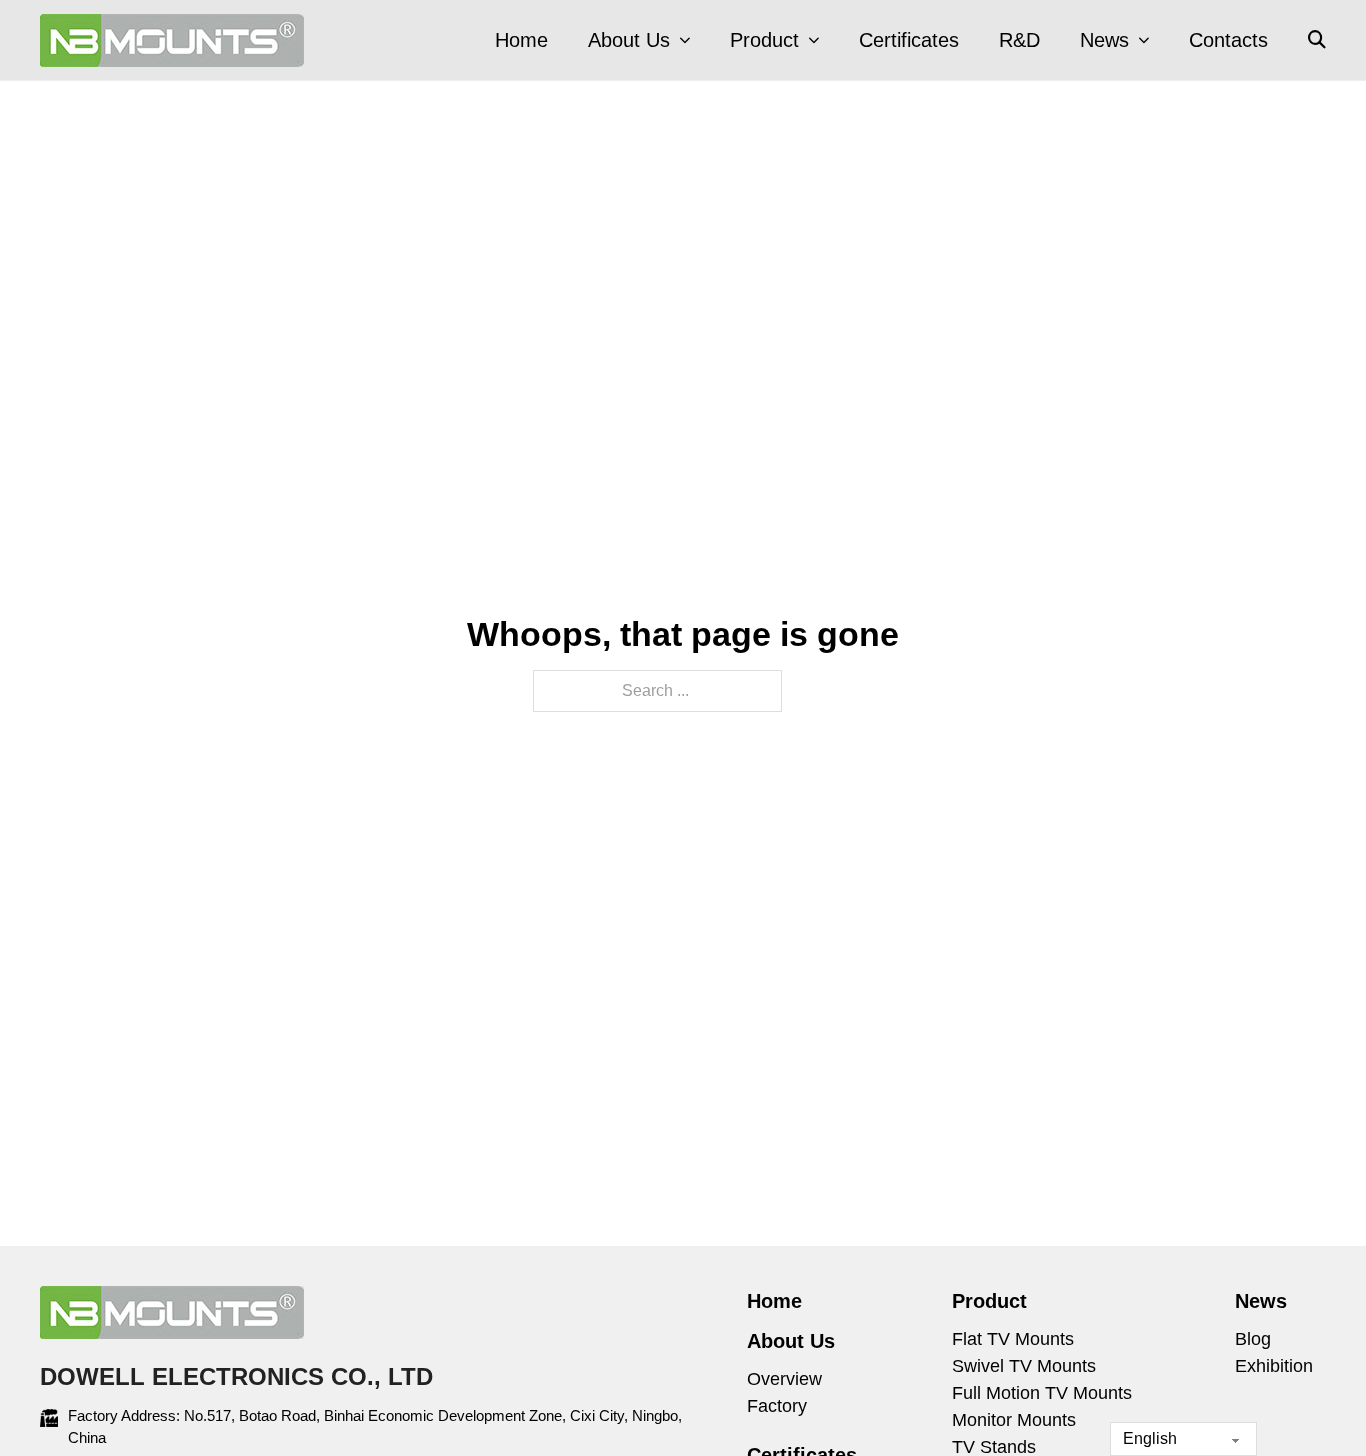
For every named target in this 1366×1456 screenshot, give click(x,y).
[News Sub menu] (1144, 40)
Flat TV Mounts (1013, 1339)
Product (764, 40)
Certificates (909, 40)
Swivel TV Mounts (1024, 1366)
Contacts (1228, 40)
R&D (1019, 40)
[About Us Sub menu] (685, 40)
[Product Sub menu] (814, 40)
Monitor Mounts (1014, 1420)
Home (521, 40)
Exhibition (1274, 1366)
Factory (777, 1406)
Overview (784, 1379)
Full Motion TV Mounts (1042, 1393)
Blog (1253, 1339)
